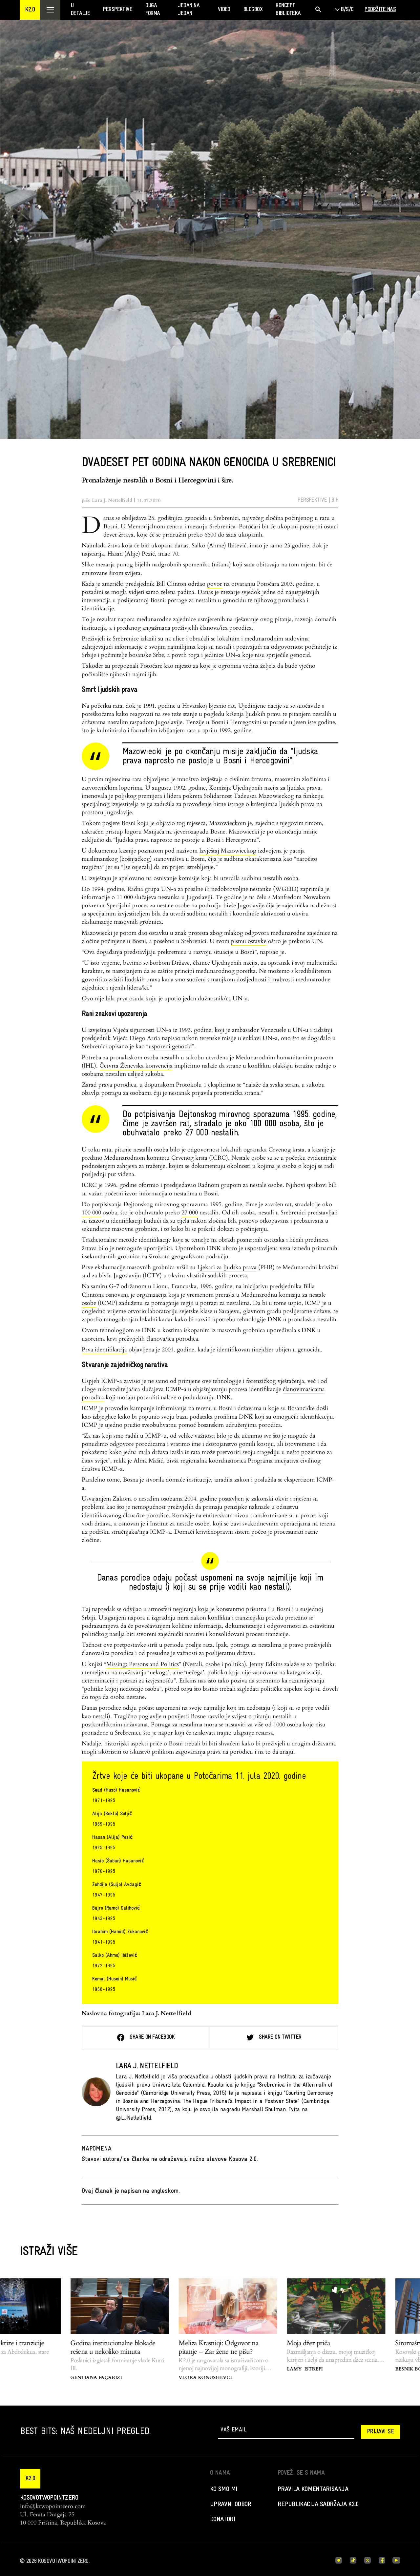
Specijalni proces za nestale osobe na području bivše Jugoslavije (186, 905)
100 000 (91, 1213)
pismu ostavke (249, 941)
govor (215, 584)
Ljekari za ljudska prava (227, 1267)
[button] (30, 10)
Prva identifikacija (104, 1350)
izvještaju (100, 1030)
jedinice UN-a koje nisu (235, 655)
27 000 (190, 1213)
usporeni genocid (170, 1046)
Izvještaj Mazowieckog (228, 851)
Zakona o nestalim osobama (148, 1499)
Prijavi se (380, 2432)
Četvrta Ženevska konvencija (136, 1066)
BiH (335, 500)
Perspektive (312, 500)
